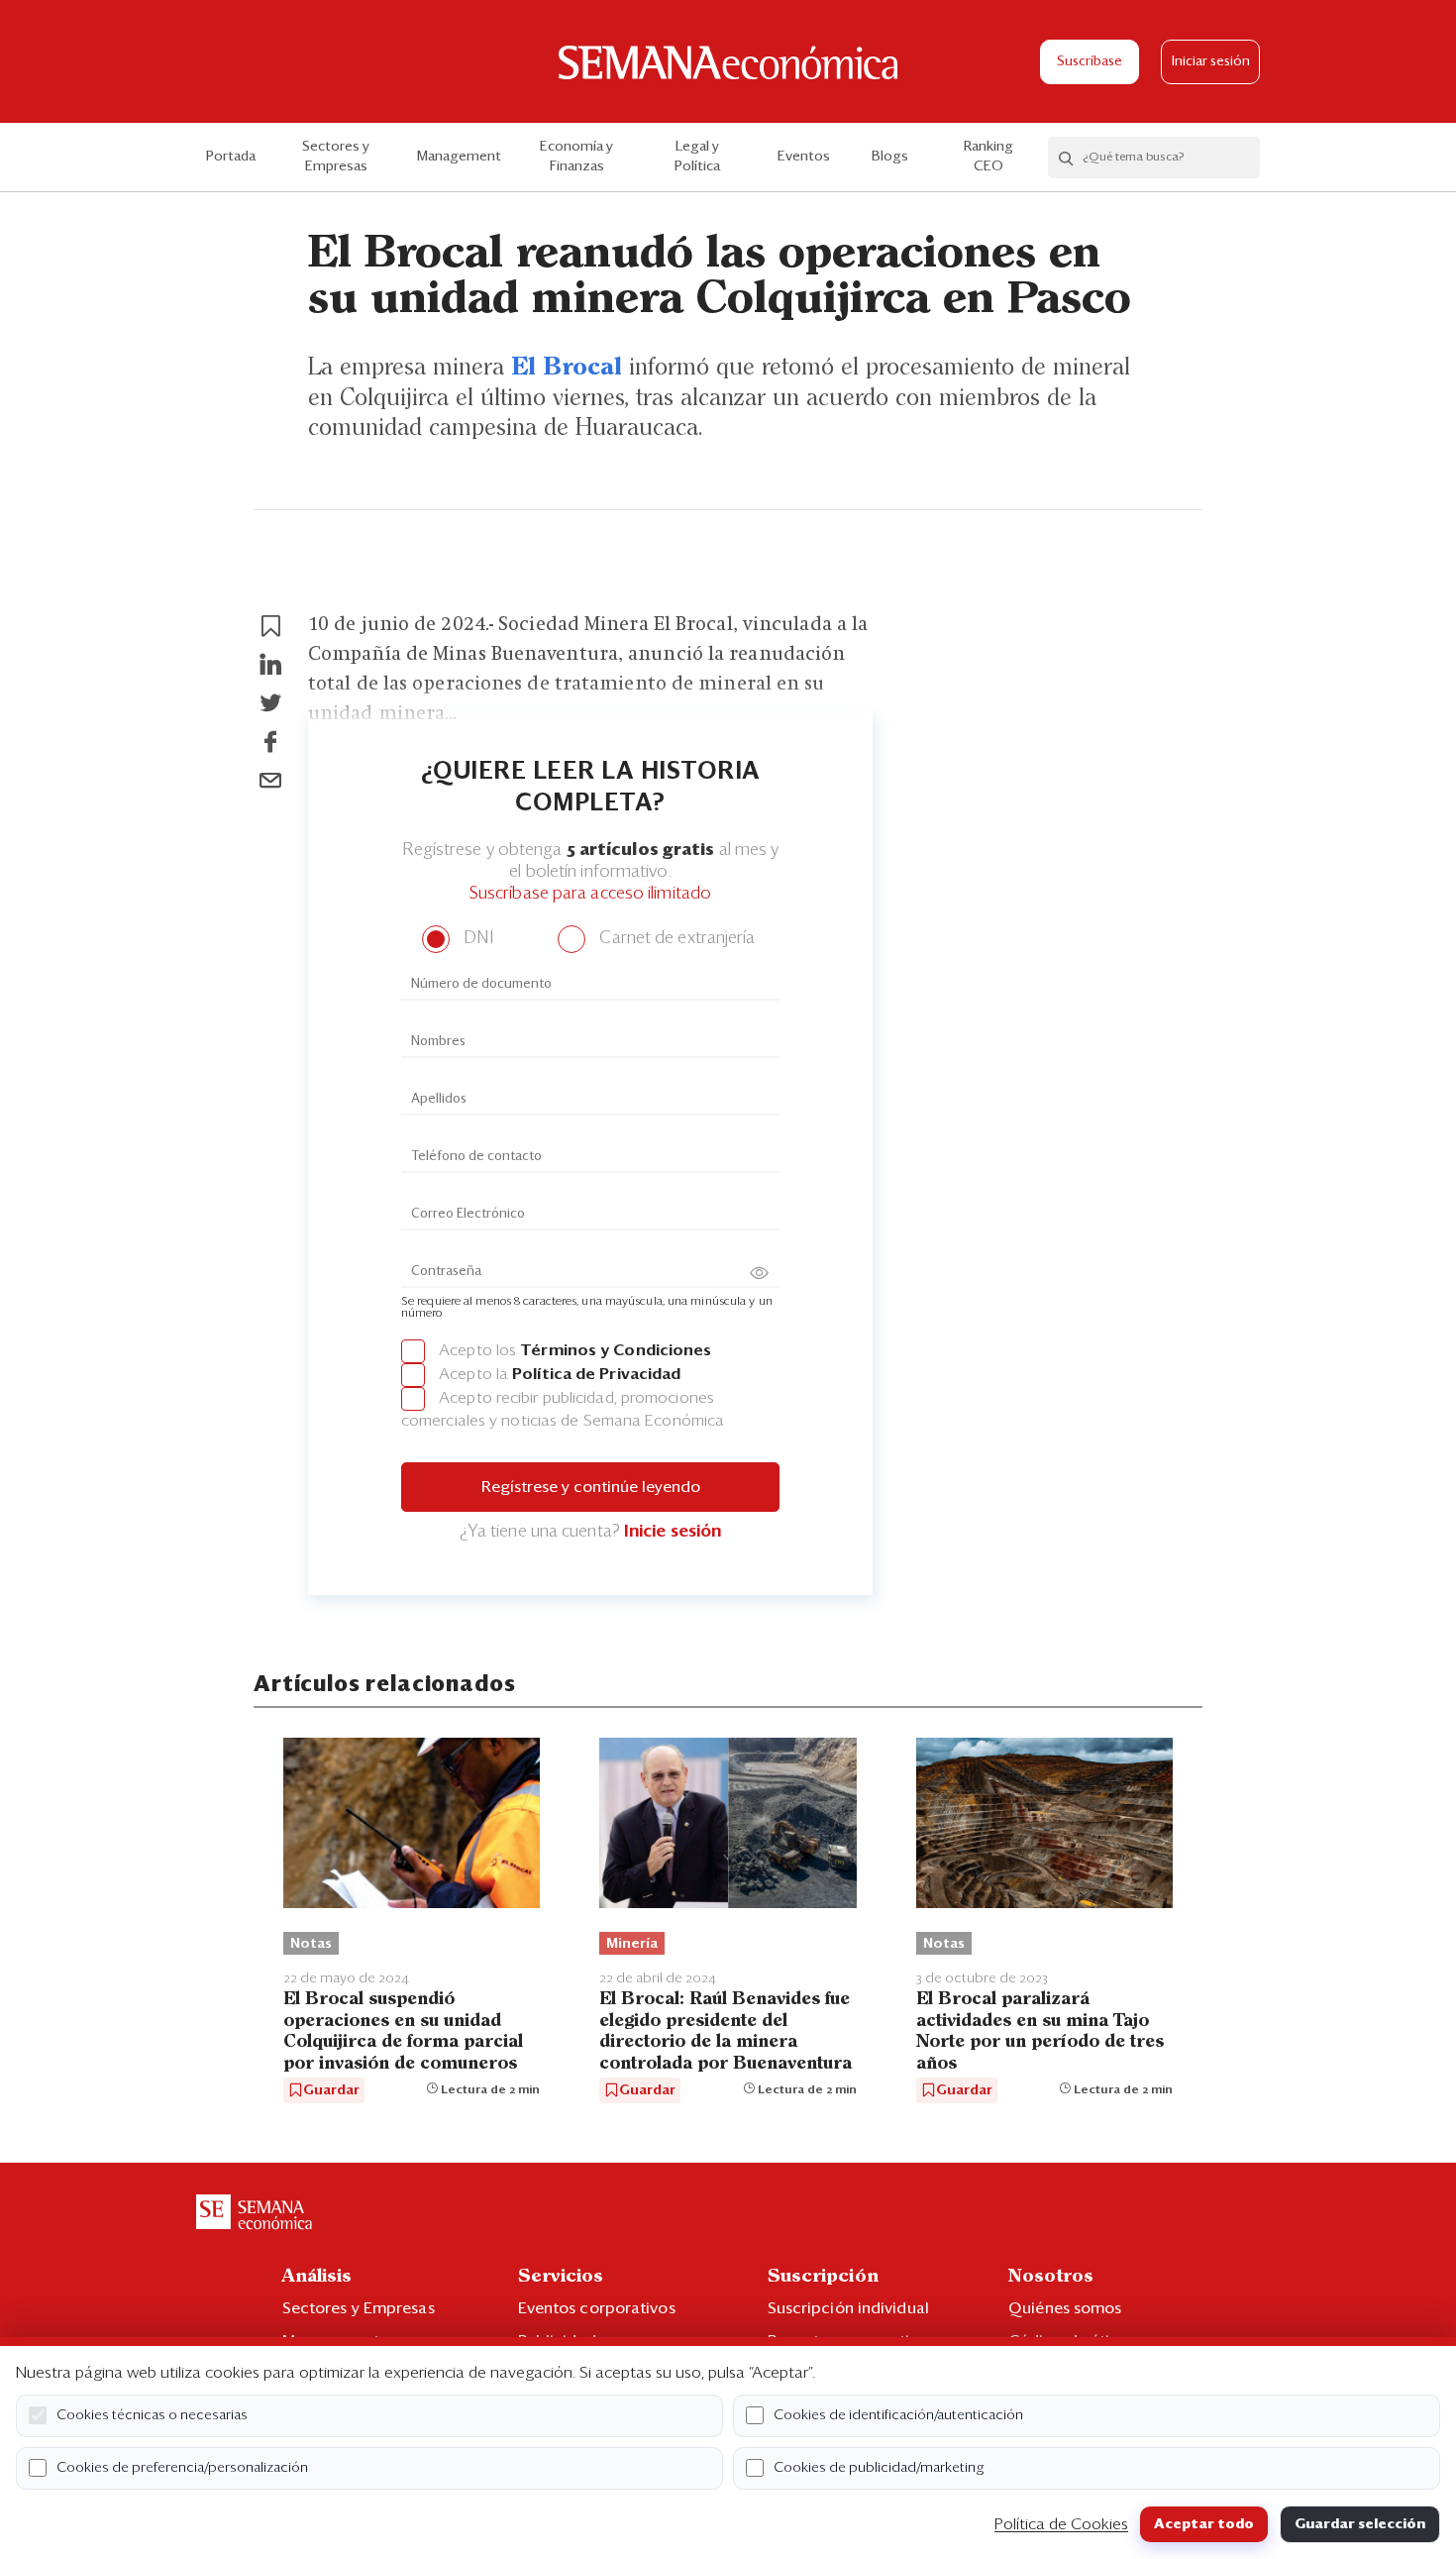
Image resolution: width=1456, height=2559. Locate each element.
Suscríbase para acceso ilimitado (590, 894)
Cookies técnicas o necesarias (152, 2415)
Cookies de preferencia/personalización (182, 2468)
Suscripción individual (848, 2308)
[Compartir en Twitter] (270, 703)
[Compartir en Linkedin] (270, 665)
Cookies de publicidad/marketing (879, 2468)
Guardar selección (1360, 2524)
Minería (632, 1944)
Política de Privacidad (596, 1374)
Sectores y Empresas (336, 157)
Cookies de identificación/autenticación (898, 2415)
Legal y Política (697, 157)
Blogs (890, 157)
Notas (311, 1944)
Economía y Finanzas (576, 157)
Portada (231, 157)
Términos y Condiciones (616, 1350)
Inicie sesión (673, 1532)
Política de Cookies (1061, 2524)
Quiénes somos (1065, 2308)
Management (459, 157)
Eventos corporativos (597, 2308)
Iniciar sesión (1211, 62)
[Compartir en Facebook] (270, 742)
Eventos (804, 157)
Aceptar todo (1204, 2524)
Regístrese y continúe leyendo (591, 1487)
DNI (476, 939)
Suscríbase (1090, 62)
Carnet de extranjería (675, 939)
